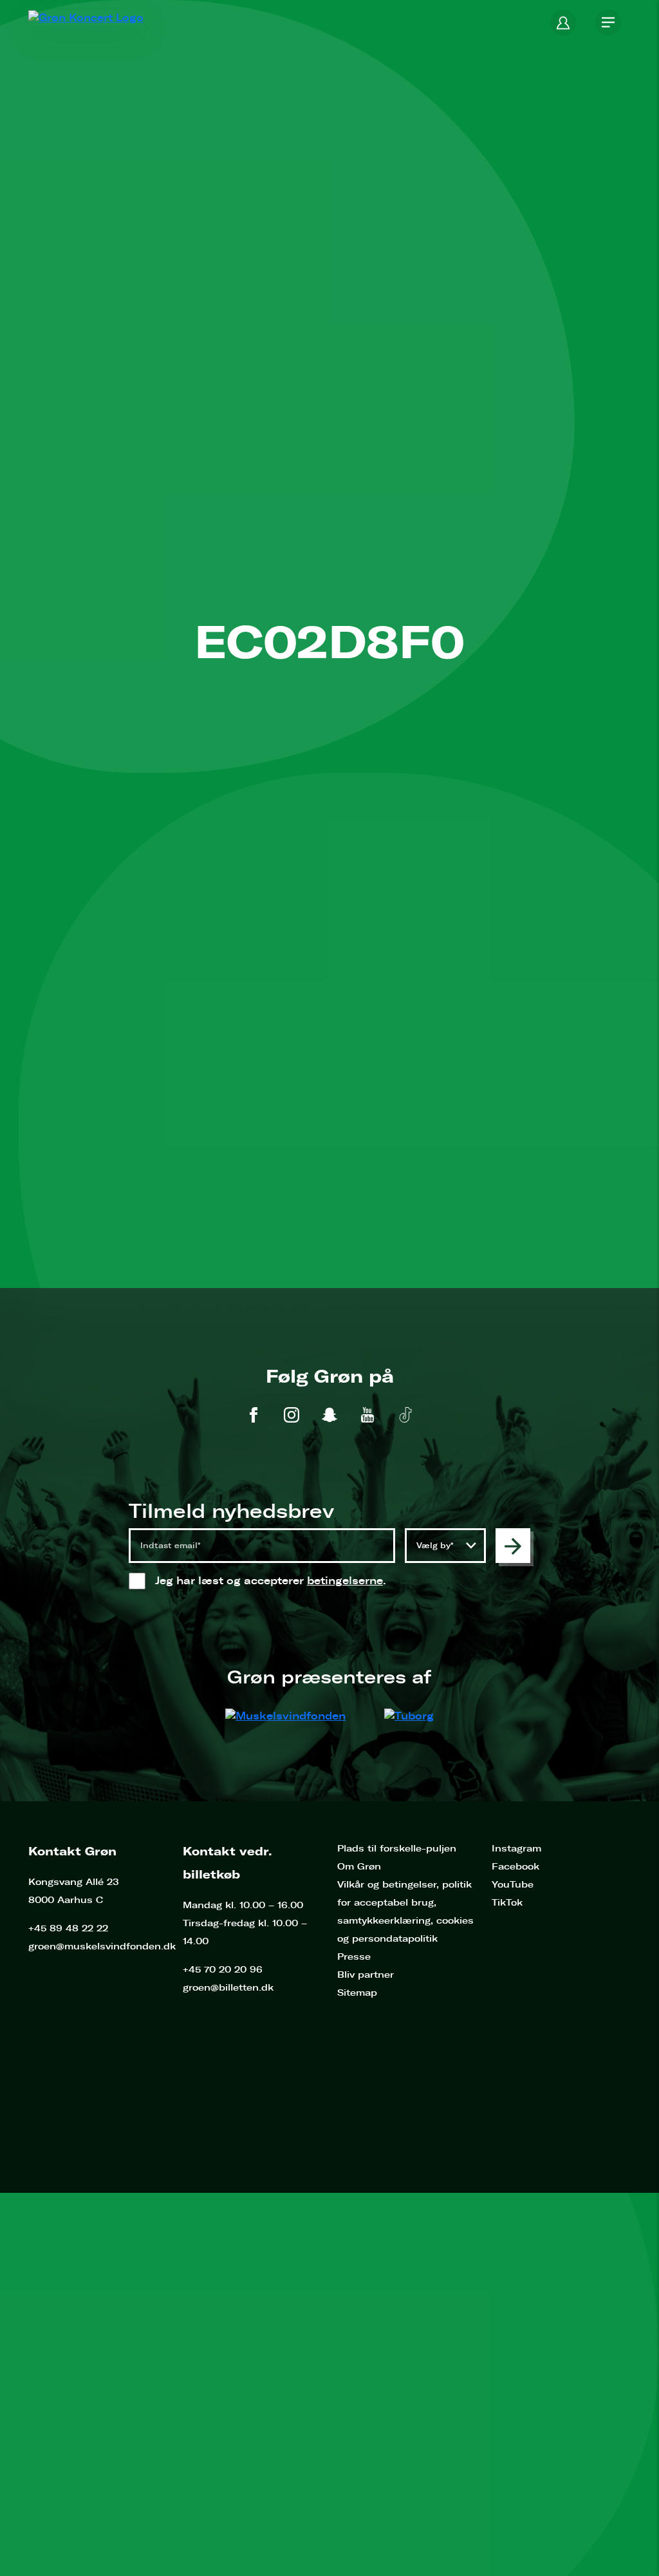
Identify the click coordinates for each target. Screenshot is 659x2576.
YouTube (513, 1885)
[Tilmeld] (513, 1546)
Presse (354, 1957)
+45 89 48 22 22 (68, 1928)
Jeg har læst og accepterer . (283, 1581)
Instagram (516, 1849)
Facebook (515, 1867)
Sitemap (357, 1993)
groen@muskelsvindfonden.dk (102, 1946)
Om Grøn (359, 1867)
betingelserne (345, 1581)
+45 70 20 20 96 (223, 1970)
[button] (563, 23)
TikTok (507, 1903)
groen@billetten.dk (228, 1988)
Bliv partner (366, 1975)
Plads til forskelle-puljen (397, 1849)
